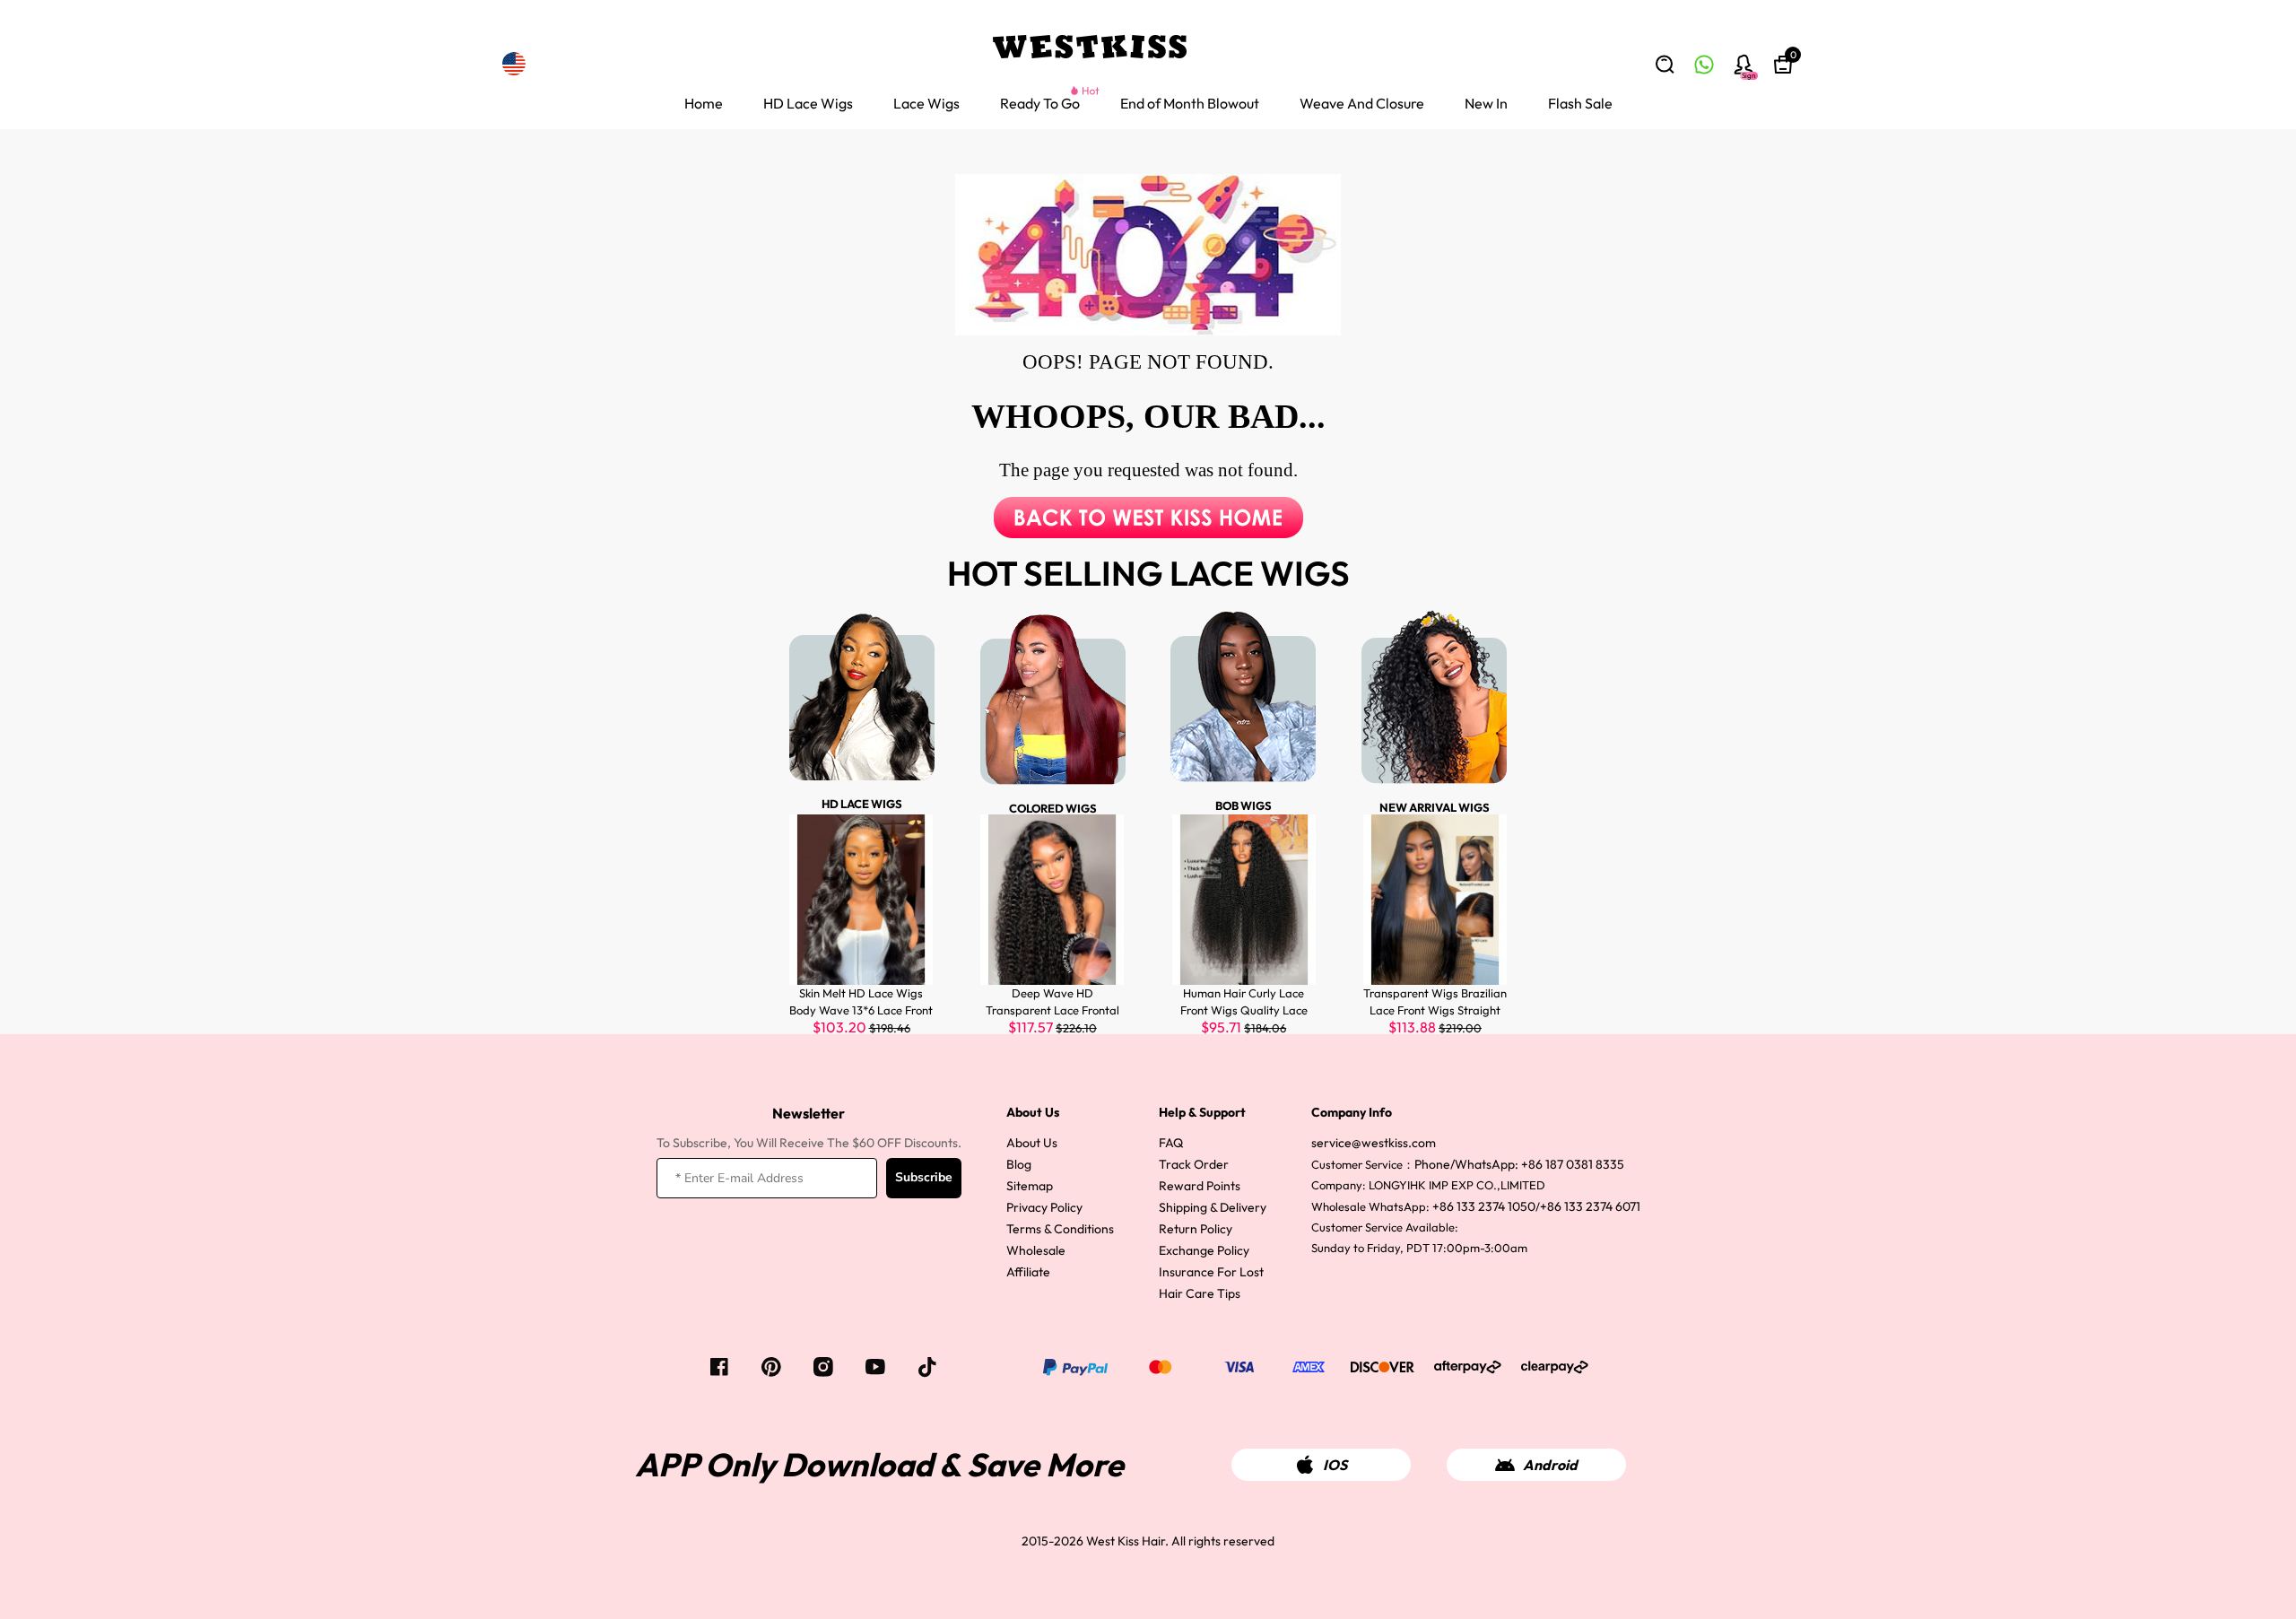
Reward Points (1200, 1186)
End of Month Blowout (1190, 103)
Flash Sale (1580, 103)
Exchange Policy (1204, 1250)
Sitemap (1030, 1186)
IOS (1335, 1465)
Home (704, 103)
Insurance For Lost (1211, 1272)
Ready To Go (1040, 103)
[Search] (1665, 65)
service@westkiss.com (1374, 1143)
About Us (1032, 1143)
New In (1486, 103)
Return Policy (1196, 1229)
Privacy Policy (1044, 1207)
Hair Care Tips (1200, 1293)
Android (1550, 1465)
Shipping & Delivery (1213, 1207)
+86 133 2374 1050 (1484, 1206)
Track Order (1194, 1164)
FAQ (1171, 1143)
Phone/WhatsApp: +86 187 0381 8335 (1519, 1164)
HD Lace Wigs (808, 103)
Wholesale (1036, 1250)
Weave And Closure (1362, 103)
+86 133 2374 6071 (1590, 1206)
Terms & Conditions (1060, 1229)
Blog (1019, 1164)
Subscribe (924, 1177)
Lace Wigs (926, 103)
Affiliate (1028, 1272)
